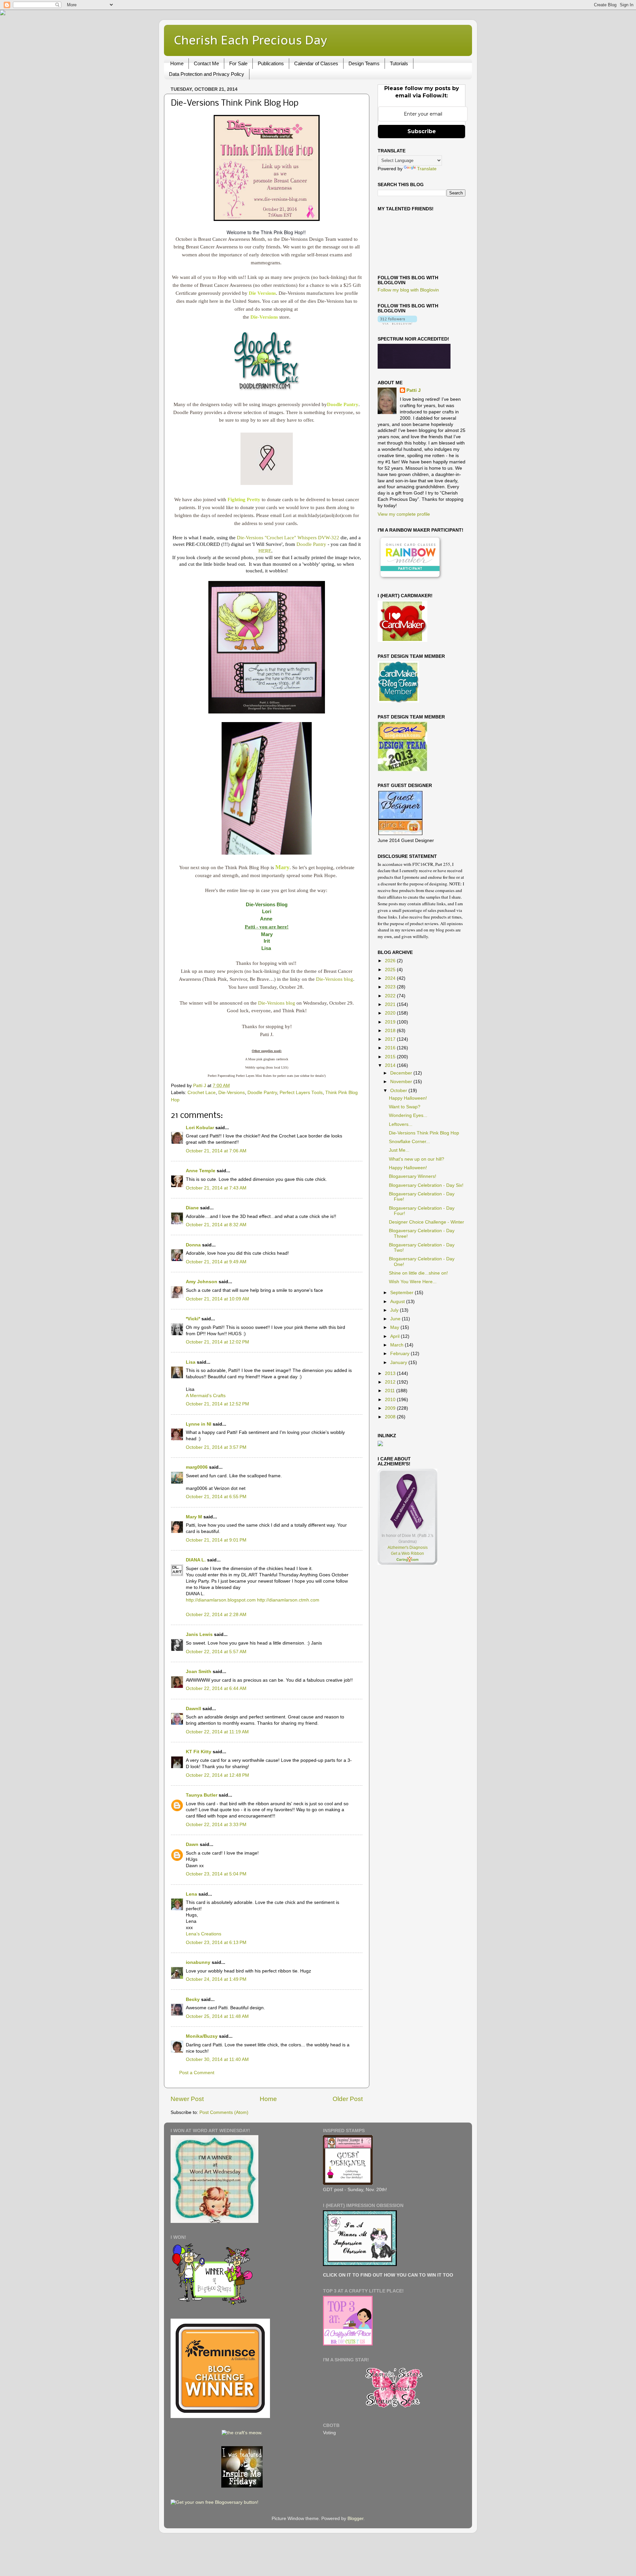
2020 (391, 1013)
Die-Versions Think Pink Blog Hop (424, 1133)
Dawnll (193, 1709)
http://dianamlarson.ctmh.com (288, 1600)
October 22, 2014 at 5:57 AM (216, 1652)
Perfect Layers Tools (301, 1093)
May (395, 1327)
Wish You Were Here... (413, 1282)
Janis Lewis (199, 1634)
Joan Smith (199, 1672)
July (395, 1310)
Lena (191, 1894)
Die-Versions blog (335, 979)
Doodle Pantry (311, 544)
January (399, 1363)
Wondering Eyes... (408, 1115)
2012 (391, 1382)
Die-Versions (232, 1093)
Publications (271, 63)
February (400, 1354)
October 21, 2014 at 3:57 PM (216, 1447)
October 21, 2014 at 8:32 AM (216, 1225)
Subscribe (422, 131)
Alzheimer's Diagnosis (408, 1548)
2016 (391, 1048)
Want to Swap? (405, 1107)
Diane (192, 1208)
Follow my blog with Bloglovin (408, 290)
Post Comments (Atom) (224, 2112)
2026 (391, 961)
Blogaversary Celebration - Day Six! (426, 1185)
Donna (193, 1245)
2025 (391, 970)
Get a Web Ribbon (407, 1553)
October (399, 1091)
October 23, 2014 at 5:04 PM (216, 1874)
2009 (391, 1408)
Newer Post (187, 2099)
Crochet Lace (202, 1093)
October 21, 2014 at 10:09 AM (217, 1299)
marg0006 (197, 1467)
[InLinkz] (380, 1443)
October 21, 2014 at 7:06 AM (216, 1151)
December (402, 1073)
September (402, 1293)
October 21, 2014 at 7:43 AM (216, 1188)
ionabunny (198, 1962)
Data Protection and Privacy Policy (207, 74)
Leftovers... (401, 1124)
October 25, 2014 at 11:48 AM (217, 2016)
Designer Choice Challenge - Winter (426, 1222)
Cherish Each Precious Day (250, 40)
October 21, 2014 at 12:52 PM (217, 1404)
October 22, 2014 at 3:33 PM (216, 1825)
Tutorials (399, 63)
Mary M (194, 1517)
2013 (391, 1373)
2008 (391, 1417)
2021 (391, 1004)
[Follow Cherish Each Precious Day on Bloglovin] (397, 323)
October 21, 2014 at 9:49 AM (216, 1262)
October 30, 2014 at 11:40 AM (217, 2059)
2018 (391, 1031)
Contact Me (206, 63)
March (397, 1345)
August (398, 1302)
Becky (193, 1999)
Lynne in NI (199, 1424)
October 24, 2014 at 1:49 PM (216, 1979)
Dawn (192, 1844)
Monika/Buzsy (202, 2036)
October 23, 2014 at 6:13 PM (216, 1943)
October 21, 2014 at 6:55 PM (216, 1497)
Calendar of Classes (316, 63)
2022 (391, 996)
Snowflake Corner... (409, 1142)
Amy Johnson (202, 1282)
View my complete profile (404, 514)
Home (177, 63)
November (402, 1082)
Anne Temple (201, 1171)
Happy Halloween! (408, 1098)
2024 (391, 978)
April (396, 1336)
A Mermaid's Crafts (206, 1396)
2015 (391, 1057)
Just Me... (399, 1150)
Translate (427, 169)
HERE (265, 551)
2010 (391, 1400)
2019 (391, 1022)
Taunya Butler (202, 1795)
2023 (391, 987)
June (396, 1319)
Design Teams (364, 63)
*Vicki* (193, 1319)
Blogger (355, 2519)
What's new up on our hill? (417, 1159)
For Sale (238, 63)
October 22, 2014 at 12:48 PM (217, 1775)
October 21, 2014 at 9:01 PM (216, 1540)
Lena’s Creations (204, 1934)
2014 (391, 1065)
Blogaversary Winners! (413, 1176)
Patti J (414, 390)
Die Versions (262, 293)
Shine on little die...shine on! (418, 1273)
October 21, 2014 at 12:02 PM (217, 1342)
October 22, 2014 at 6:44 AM (216, 1688)
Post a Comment (197, 2073)
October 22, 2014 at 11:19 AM (217, 1732)
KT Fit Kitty (199, 1752)
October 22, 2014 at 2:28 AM (216, 1615)
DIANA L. (196, 1560)
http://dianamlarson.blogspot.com (221, 1600)
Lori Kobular (200, 1128)
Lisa (191, 1362)
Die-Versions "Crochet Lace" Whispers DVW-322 (288, 538)
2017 (391, 1039)
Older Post (348, 2099)
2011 (391, 1391)
